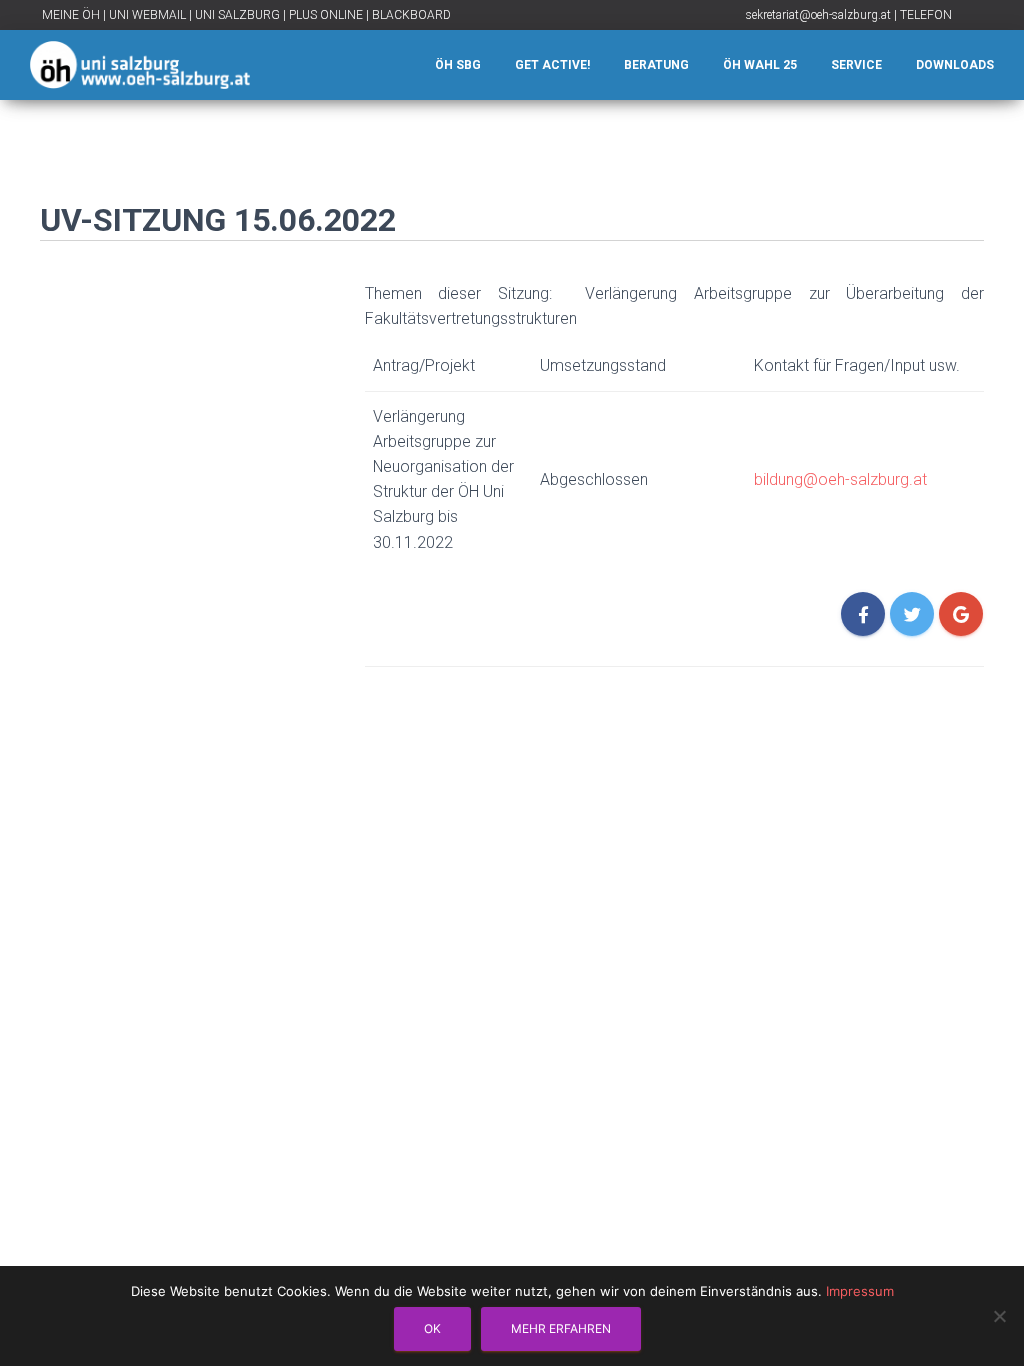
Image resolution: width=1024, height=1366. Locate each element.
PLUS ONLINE (326, 15)
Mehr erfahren (561, 1328)
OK (432, 1328)
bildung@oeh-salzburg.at (840, 479)
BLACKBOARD (411, 15)
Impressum (860, 1291)
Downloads (955, 65)
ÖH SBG (458, 65)
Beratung (656, 65)
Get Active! (552, 65)
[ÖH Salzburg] (140, 65)
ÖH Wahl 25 (760, 65)
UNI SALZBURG (237, 15)
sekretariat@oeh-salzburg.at (818, 15)
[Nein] (999, 1316)
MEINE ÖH (71, 15)
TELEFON (926, 15)
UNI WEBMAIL (147, 15)
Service (856, 65)
